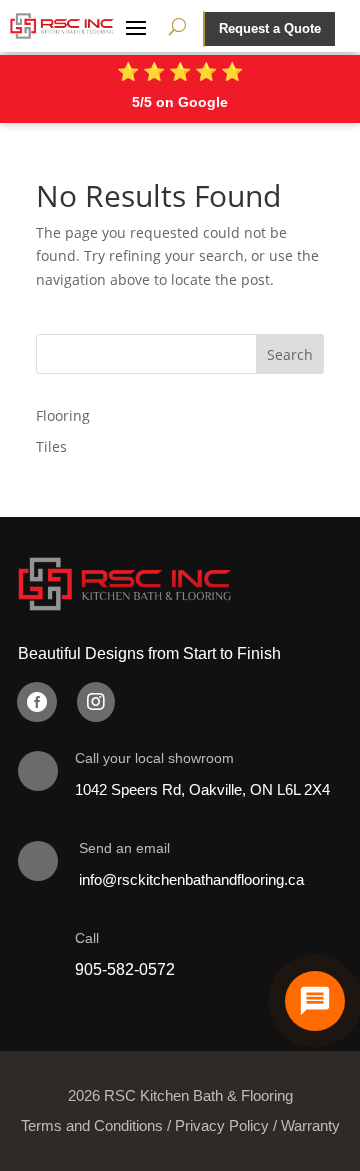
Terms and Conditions (92, 1125)
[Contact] (315, 1001)
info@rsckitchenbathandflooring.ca (191, 879)
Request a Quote (270, 28)
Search (290, 354)
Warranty (310, 1125)
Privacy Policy (222, 1125)
